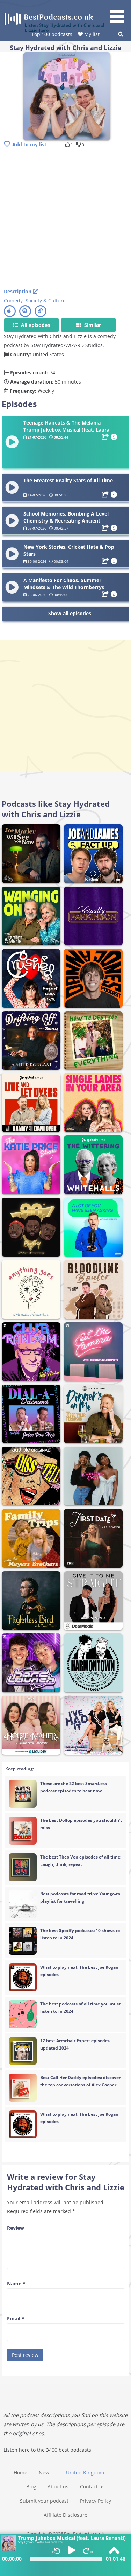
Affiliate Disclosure (65, 2515)
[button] (120, 13)
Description (18, 291)
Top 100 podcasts (52, 34)
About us (58, 2487)
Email (16, 2319)
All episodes (35, 325)
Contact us (92, 2487)
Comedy (13, 300)
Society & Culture (46, 300)
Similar (92, 325)
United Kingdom (85, 2473)
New (44, 2473)
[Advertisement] (65, 219)
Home (20, 2473)
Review (16, 2228)
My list (91, 34)
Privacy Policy (96, 2501)
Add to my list (29, 144)
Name (16, 2284)
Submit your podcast (44, 2501)
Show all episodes (70, 613)
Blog (31, 2487)
